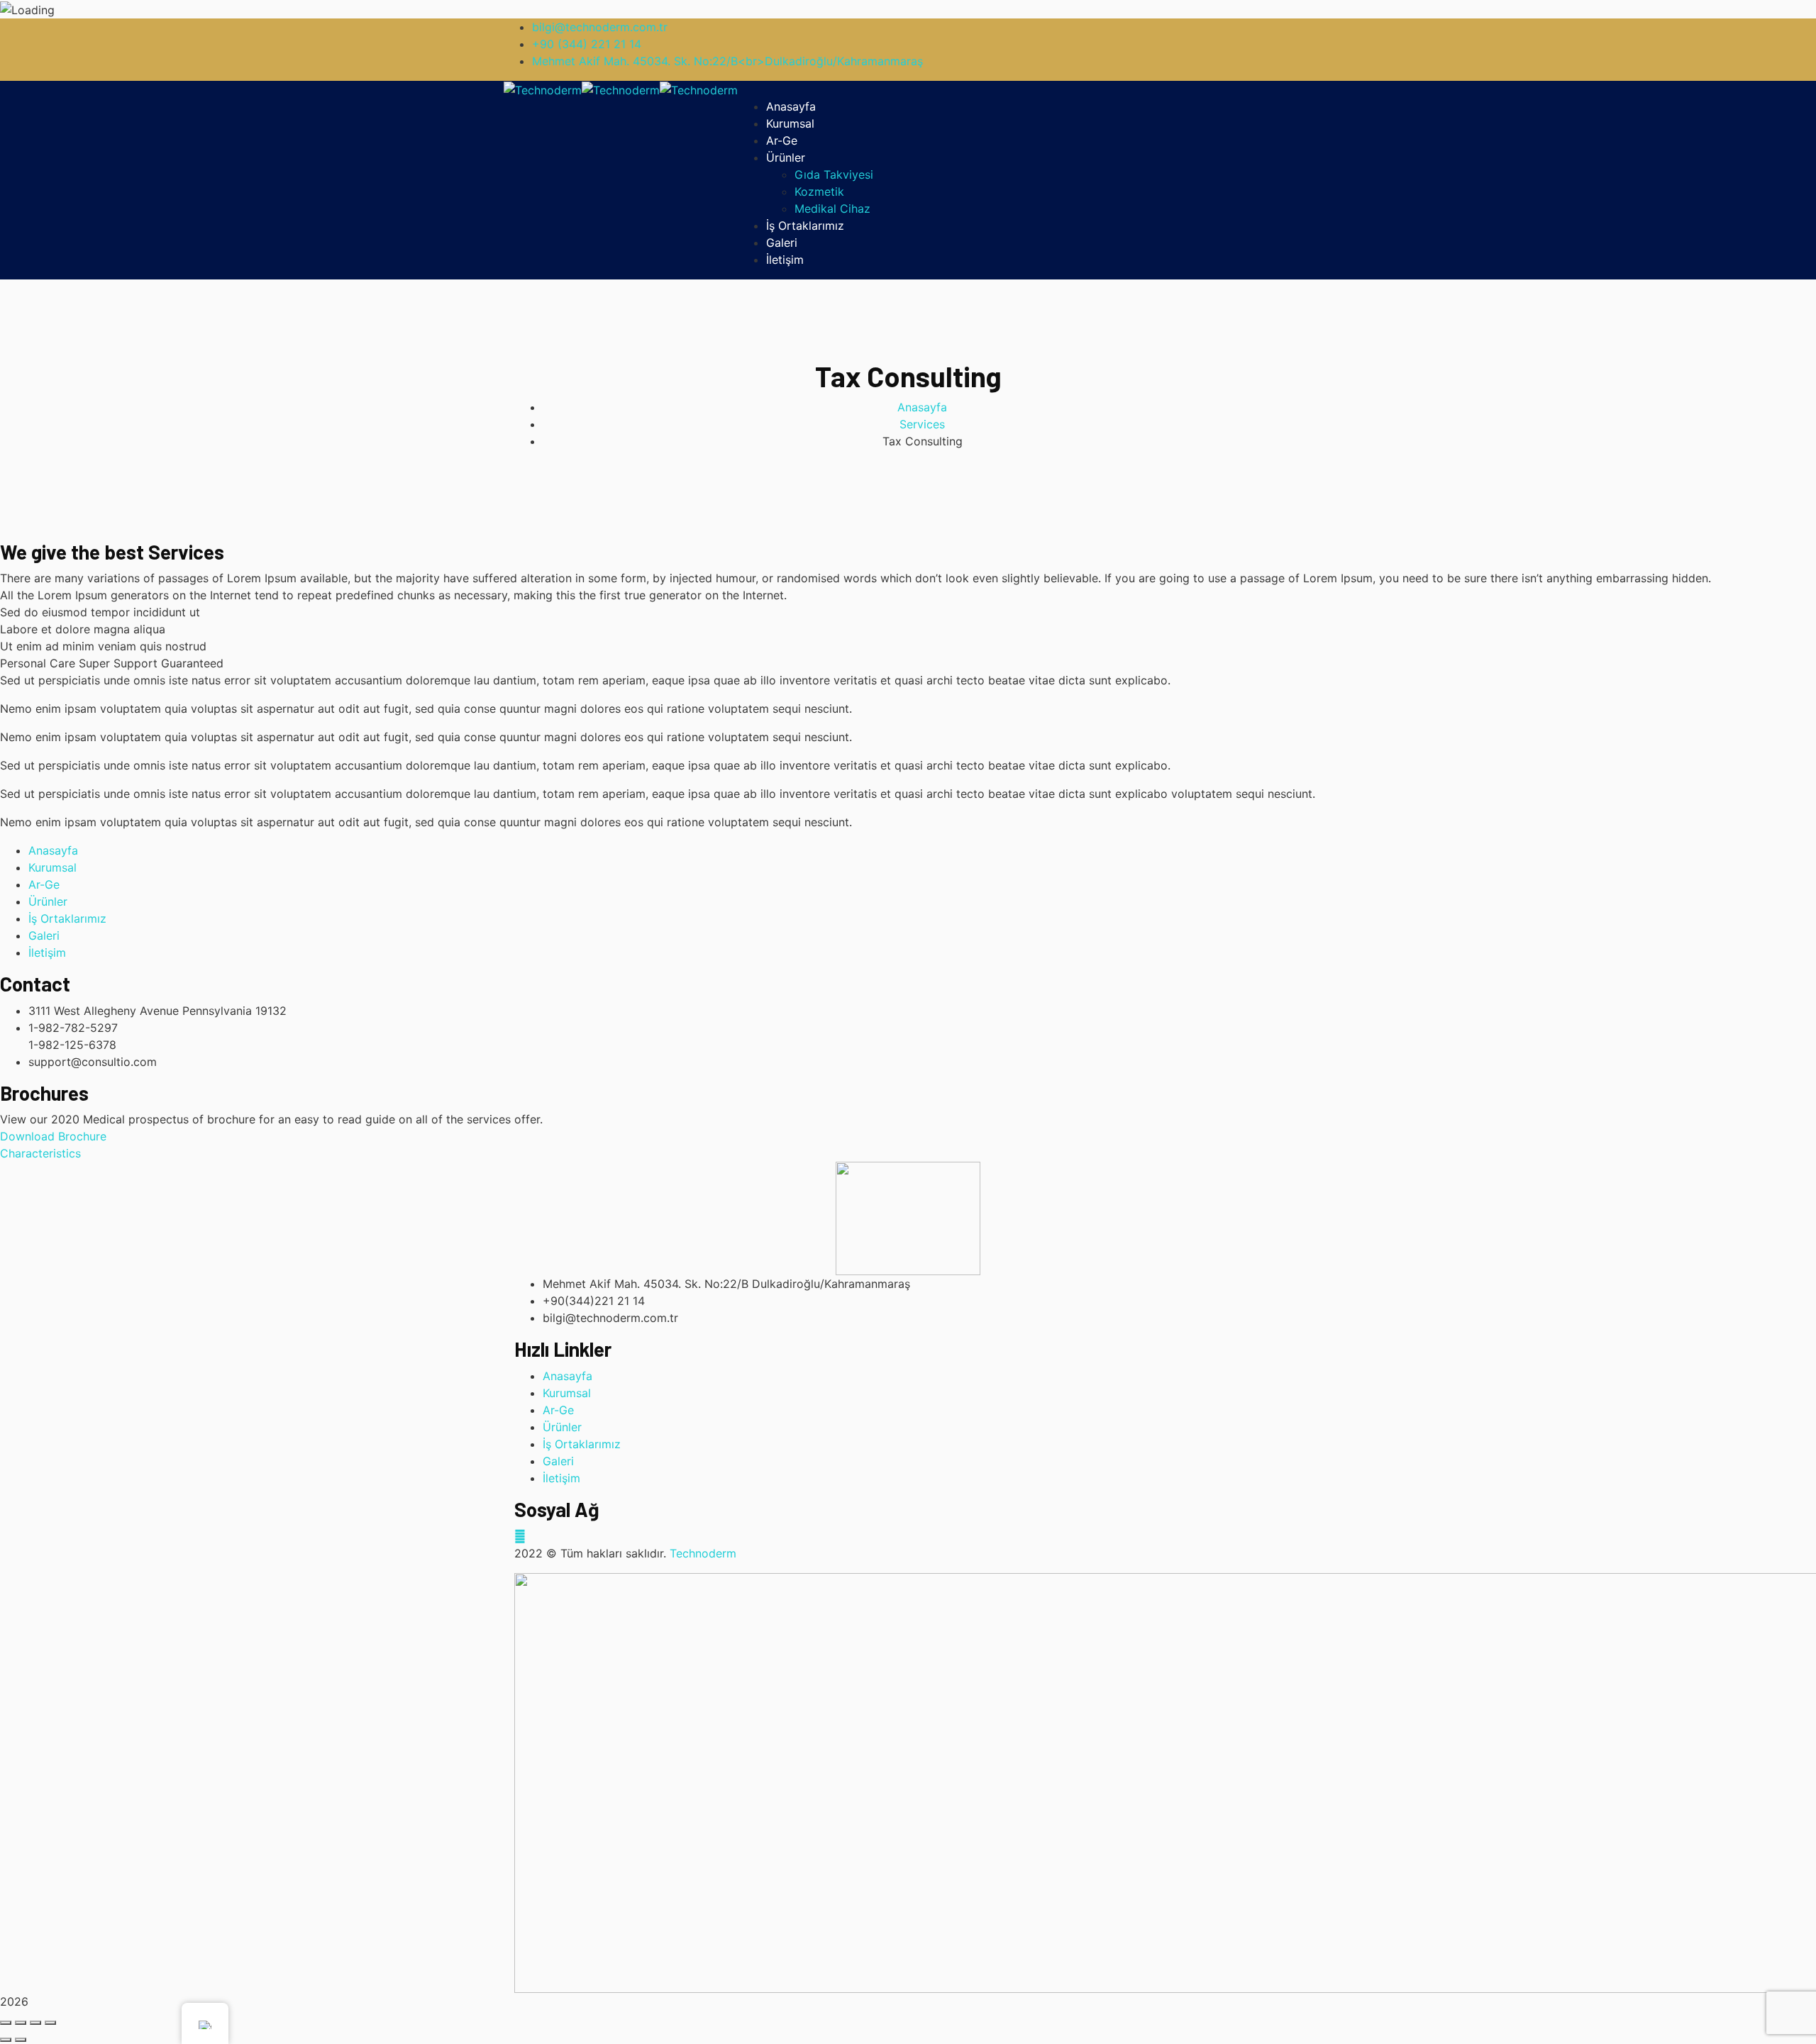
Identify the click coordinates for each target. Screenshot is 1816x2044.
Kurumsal (52, 867)
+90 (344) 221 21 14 (587, 44)
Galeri (44, 935)
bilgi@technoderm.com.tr (600, 27)
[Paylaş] (21, 2023)
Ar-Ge (44, 884)
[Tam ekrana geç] (35, 2023)
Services (922, 424)
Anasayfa (922, 407)
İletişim (47, 952)
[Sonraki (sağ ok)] (21, 2040)
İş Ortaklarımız (67, 918)
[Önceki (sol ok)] (6, 2040)
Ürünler (48, 901)
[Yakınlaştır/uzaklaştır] (50, 2023)
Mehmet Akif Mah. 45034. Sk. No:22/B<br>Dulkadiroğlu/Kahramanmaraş (727, 61)
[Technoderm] (543, 89)
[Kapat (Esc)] (6, 2023)
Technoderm (703, 1553)
